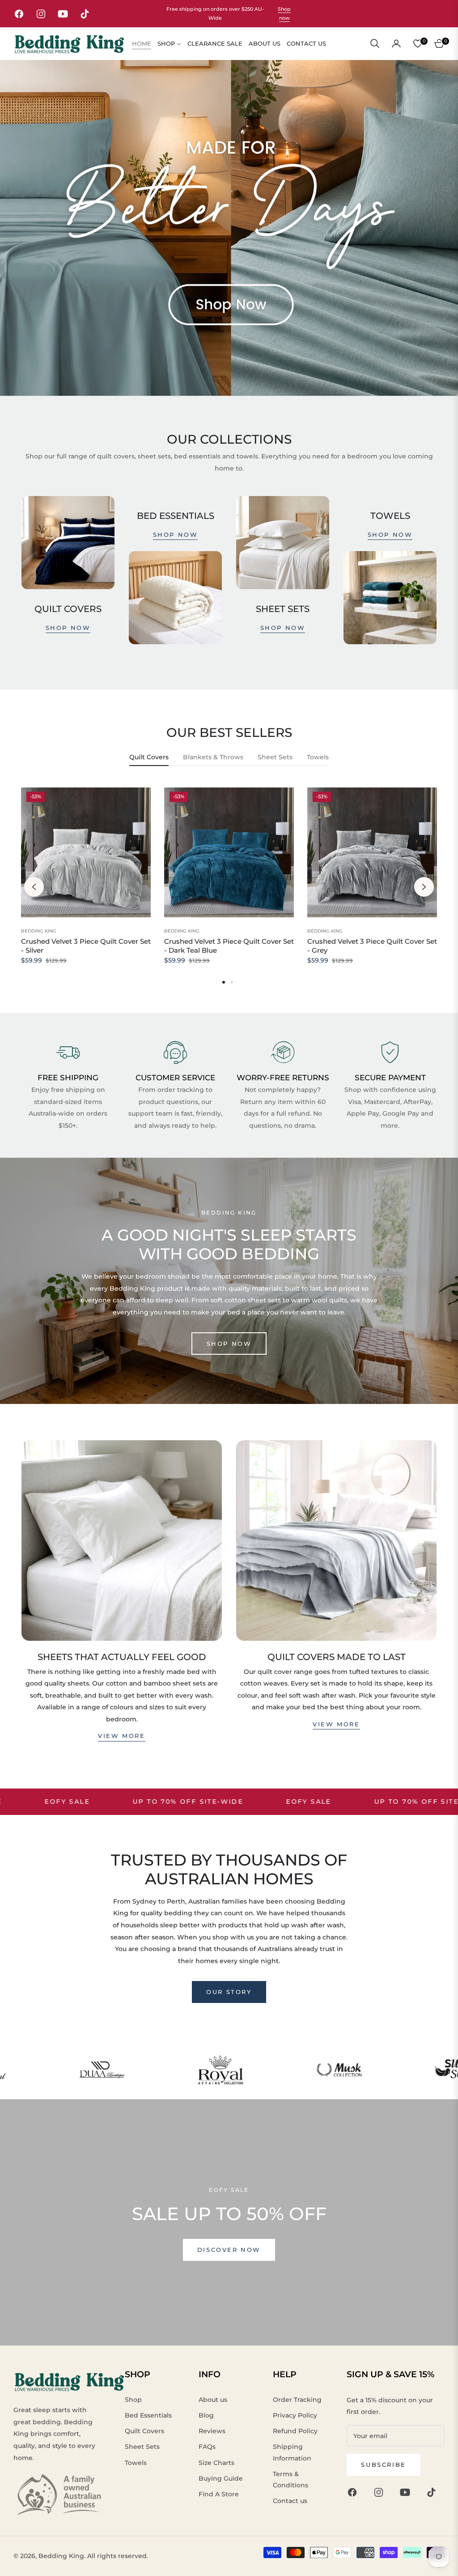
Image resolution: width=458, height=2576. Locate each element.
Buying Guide (221, 2478)
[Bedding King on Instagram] (381, 2492)
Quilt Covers (144, 2431)
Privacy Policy (295, 2415)
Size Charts (216, 2463)
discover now (229, 2250)
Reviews (212, 2431)
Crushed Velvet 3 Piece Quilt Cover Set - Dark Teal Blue (229, 946)
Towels (136, 2463)
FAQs (207, 2447)
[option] (86, 887)
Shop (133, 2400)
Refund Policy (295, 2431)
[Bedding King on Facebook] (354, 2492)
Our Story (229, 1992)
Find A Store (219, 2494)
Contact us (290, 2501)
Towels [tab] (318, 757)
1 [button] (224, 982)
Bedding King (39, 931)
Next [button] (424, 887)
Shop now (284, 14)
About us (213, 2400)
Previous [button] (34, 887)
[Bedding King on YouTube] (407, 2492)
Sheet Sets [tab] (275, 757)
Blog (206, 2415)
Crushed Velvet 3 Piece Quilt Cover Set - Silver (86, 946)
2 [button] (232, 982)
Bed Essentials (148, 2415)
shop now (68, 628)
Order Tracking (297, 2400)
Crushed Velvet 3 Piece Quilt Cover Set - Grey (372, 946)
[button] (375, 43)
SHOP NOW (229, 1344)
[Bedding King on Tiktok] (434, 2492)
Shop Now (176, 535)
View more (121, 1736)
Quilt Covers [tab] (149, 757)
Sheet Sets (142, 2447)
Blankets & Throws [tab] (213, 757)
